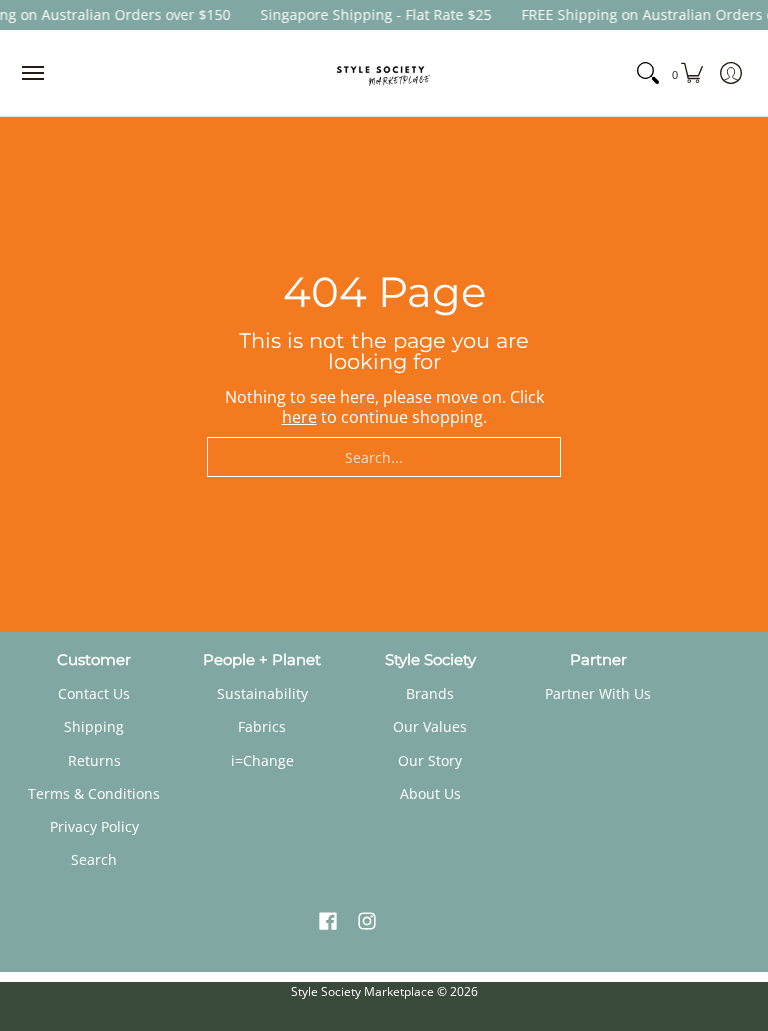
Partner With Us (598, 693)
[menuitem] (692, 73)
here (547, 80)
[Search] (654, 73)
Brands (430, 693)
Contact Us (94, 693)
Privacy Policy (94, 826)
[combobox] (384, 457)
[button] (328, 922)
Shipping (94, 726)
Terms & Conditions (94, 793)
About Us (430, 793)
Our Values (430, 726)
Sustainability (262, 693)
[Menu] (32, 73)
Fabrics (262, 726)
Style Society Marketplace (362, 991)
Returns (94, 760)
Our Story (430, 760)
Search (94, 859)
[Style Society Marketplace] (384, 73)
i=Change (262, 760)
